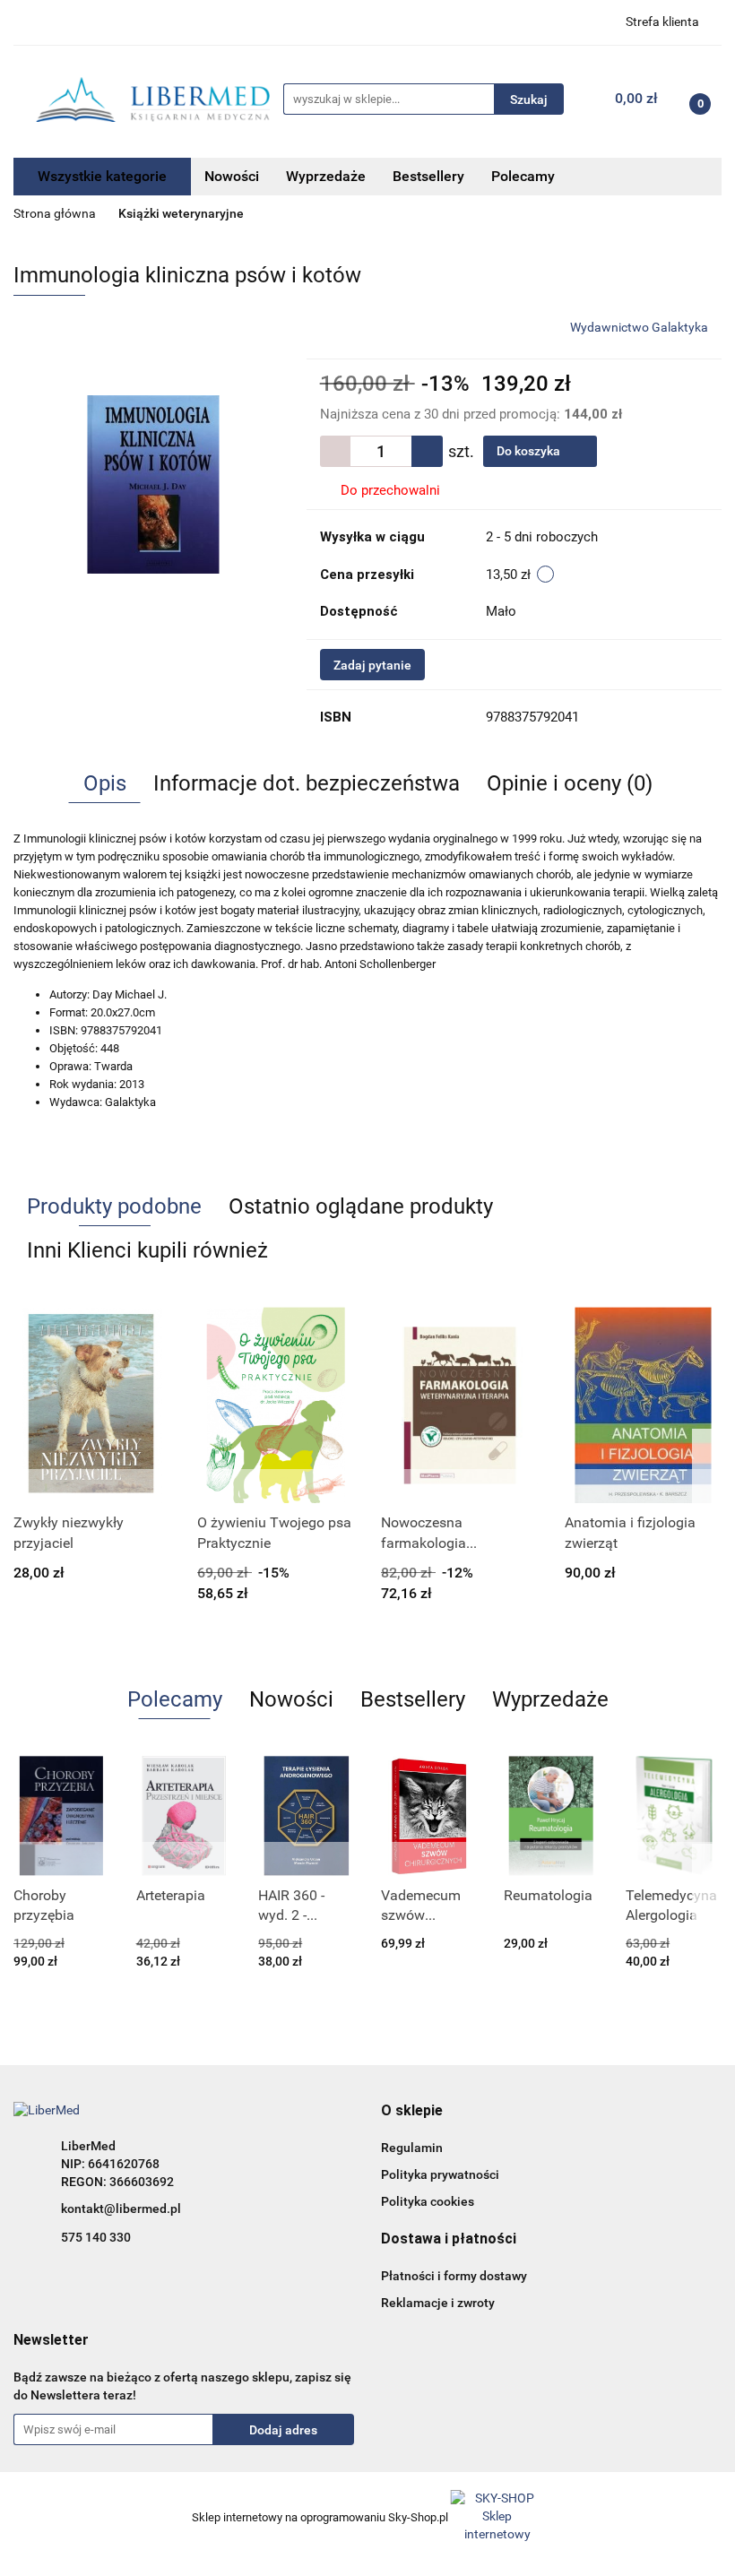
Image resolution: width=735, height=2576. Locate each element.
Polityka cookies (428, 2201)
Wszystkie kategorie (102, 176)
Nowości (232, 176)
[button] (412, 2111)
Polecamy (523, 176)
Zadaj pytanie (372, 665)
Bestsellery (428, 176)
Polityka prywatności (440, 2174)
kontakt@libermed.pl (121, 2209)
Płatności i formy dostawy (454, 2276)
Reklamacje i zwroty (438, 2303)
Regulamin (412, 2148)
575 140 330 (96, 2237)
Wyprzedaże (326, 176)
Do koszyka (530, 451)
